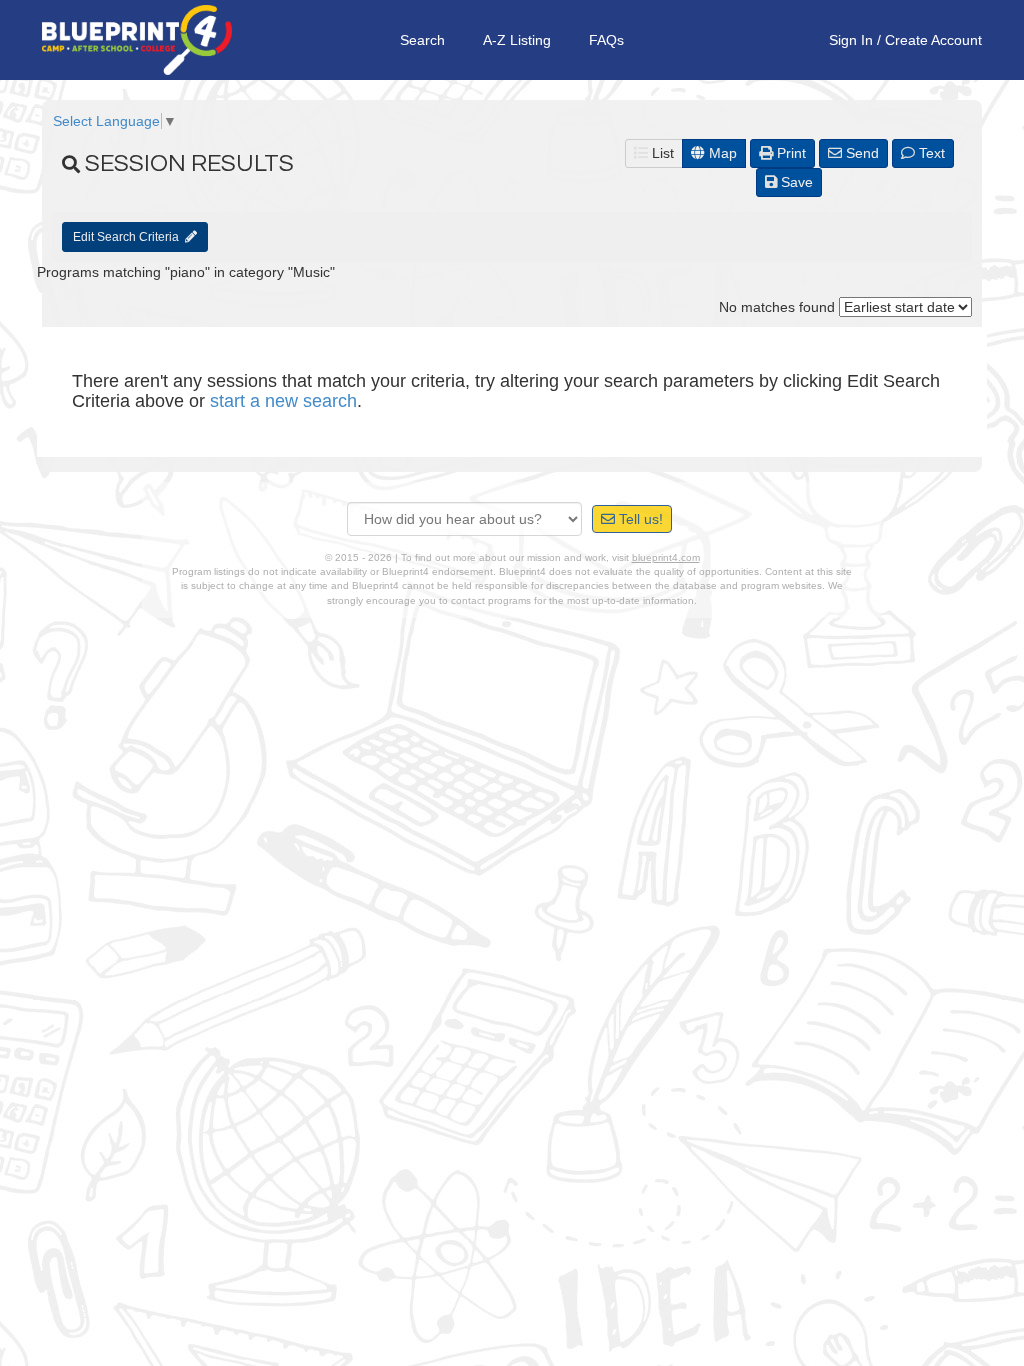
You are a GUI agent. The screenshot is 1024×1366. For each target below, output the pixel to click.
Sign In (851, 40)
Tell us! (639, 519)
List (661, 153)
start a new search (283, 401)
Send (860, 153)
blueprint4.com (666, 557)
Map (721, 153)
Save (795, 182)
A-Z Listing (517, 40)
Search (422, 40)
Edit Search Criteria (129, 237)
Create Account (933, 40)
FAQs (606, 40)
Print (789, 153)
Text (930, 153)
